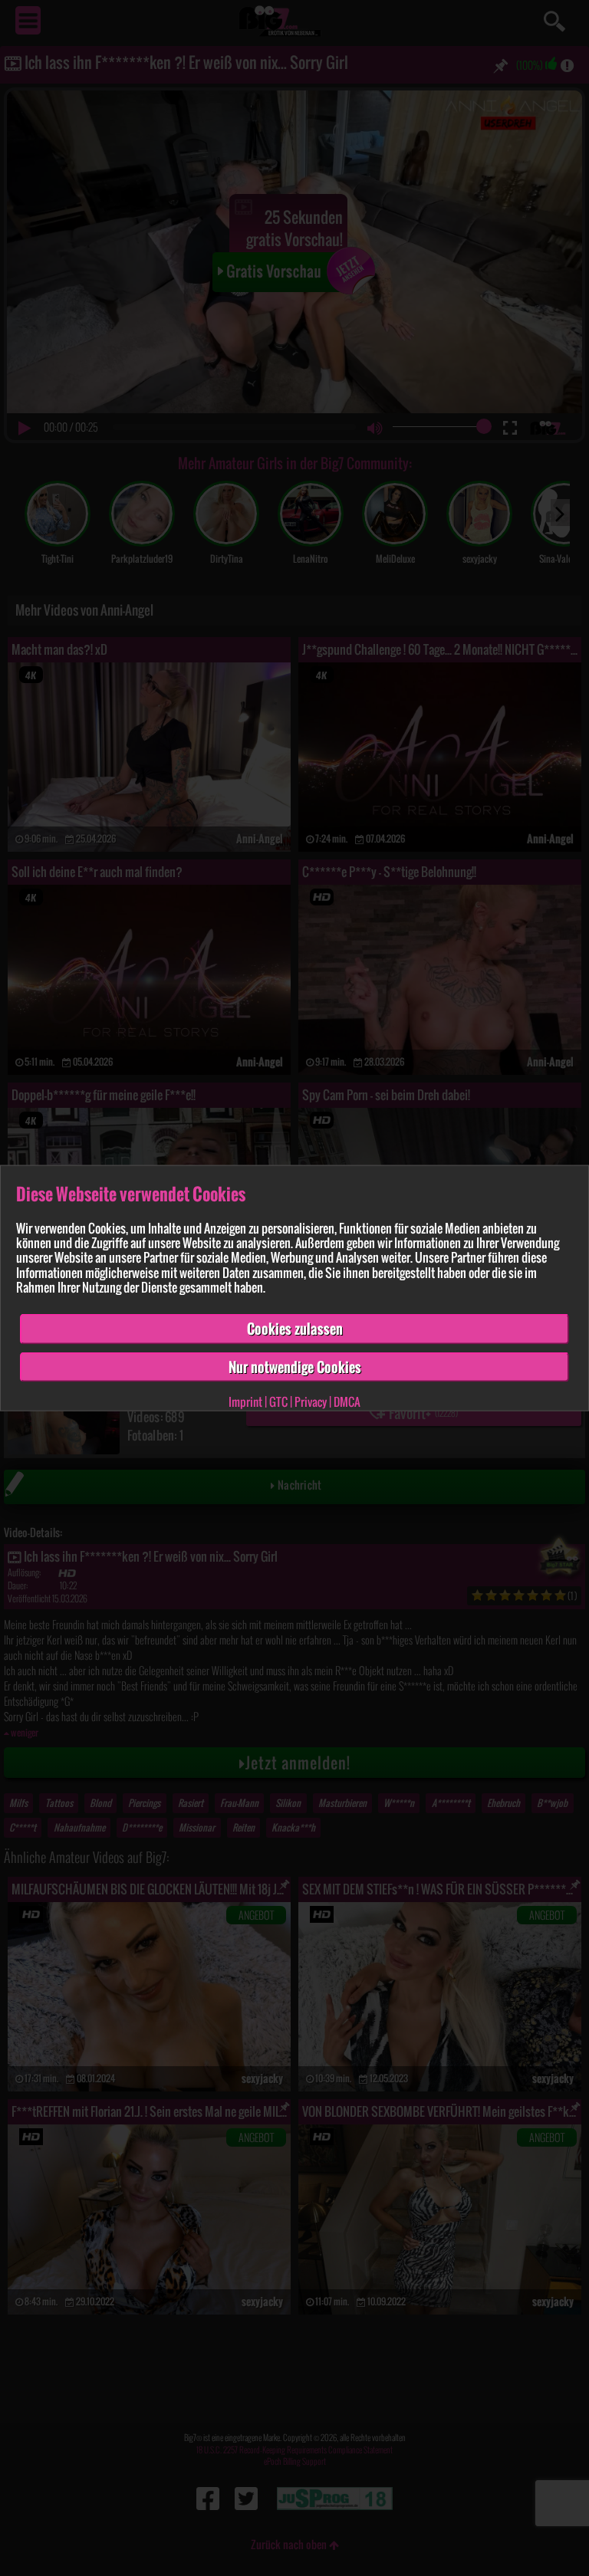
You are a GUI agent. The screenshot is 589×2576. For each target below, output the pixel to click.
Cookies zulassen (295, 1329)
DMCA (347, 1401)
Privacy (311, 1401)
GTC (278, 1401)
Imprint (245, 1401)
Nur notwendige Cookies (295, 1366)
